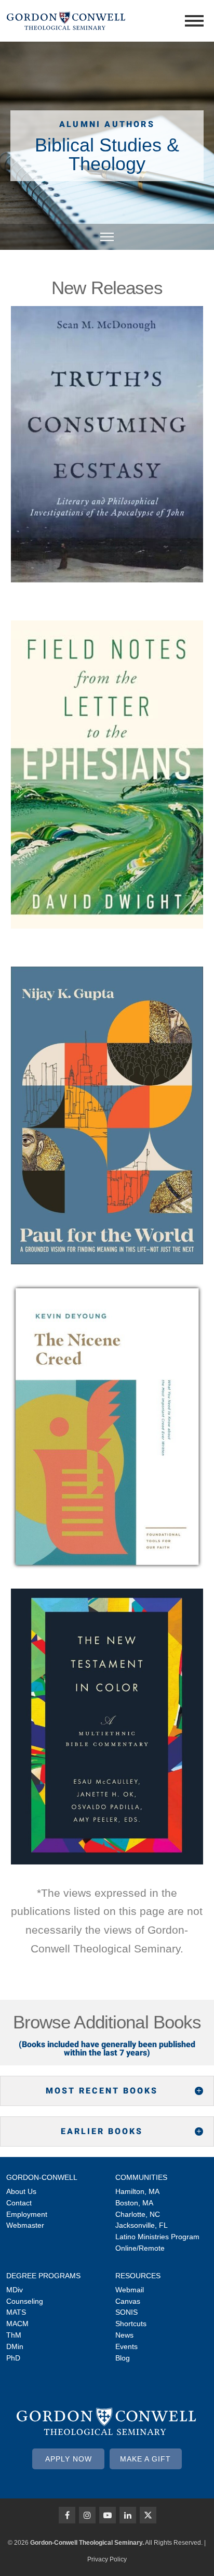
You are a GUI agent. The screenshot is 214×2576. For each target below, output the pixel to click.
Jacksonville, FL (142, 2225)
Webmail (130, 2290)
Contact (19, 2203)
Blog (123, 2358)
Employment (27, 2214)
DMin (15, 2346)
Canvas (128, 2301)
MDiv (15, 2290)
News (124, 2335)
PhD (13, 2358)
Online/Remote (140, 2248)
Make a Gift (145, 2459)
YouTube (108, 2515)
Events (126, 2346)
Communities (141, 2177)
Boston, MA (134, 2203)
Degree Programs (43, 2276)
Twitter (148, 2515)
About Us (21, 2191)
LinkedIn (128, 2515)
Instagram (87, 2515)
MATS (16, 2312)
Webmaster (25, 2225)
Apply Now (69, 2459)
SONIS (126, 2312)
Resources (138, 2276)
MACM (17, 2324)
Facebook (67, 2515)
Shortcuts (131, 2324)
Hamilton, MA (137, 2191)
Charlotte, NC (138, 2214)
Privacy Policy (107, 2559)
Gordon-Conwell (42, 2177)
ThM (14, 2335)
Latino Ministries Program (157, 2237)
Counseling (25, 2301)
